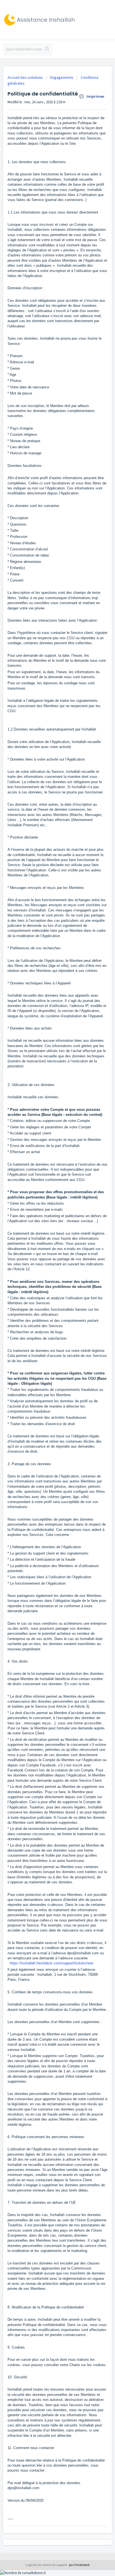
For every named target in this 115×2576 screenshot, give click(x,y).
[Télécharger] (47, 1330)
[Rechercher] (47, 49)
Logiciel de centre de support (47, 2565)
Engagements (62, 77)
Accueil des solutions (26, 77)
